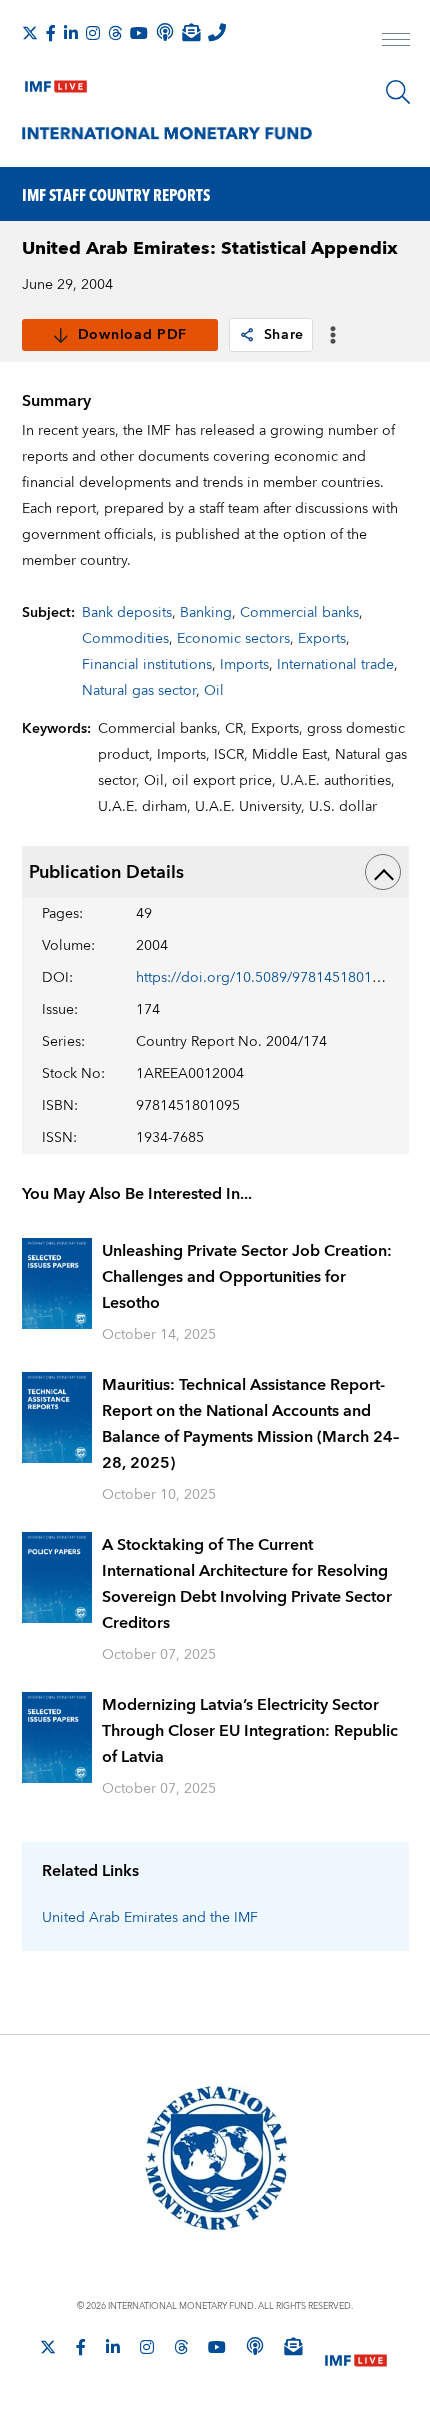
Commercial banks (299, 613)
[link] (247, 335)
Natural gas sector (139, 691)
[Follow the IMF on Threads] (115, 33)
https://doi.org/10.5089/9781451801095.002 (280, 978)
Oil (214, 691)
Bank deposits (127, 613)
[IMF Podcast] (165, 32)
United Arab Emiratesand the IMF (150, 1918)
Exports (322, 639)
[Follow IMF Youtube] (139, 33)
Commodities (125, 639)
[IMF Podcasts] (255, 2346)
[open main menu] (396, 42)
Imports (244, 665)
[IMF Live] (56, 82)
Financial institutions (147, 665)
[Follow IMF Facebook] (51, 33)
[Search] (398, 92)
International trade (335, 665)
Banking (206, 613)
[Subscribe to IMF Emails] (191, 32)
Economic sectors (233, 639)
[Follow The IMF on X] (30, 33)
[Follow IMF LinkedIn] (71, 33)
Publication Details (106, 872)
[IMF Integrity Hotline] (217, 32)
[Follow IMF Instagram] (93, 33)
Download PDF (132, 335)
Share (284, 335)
